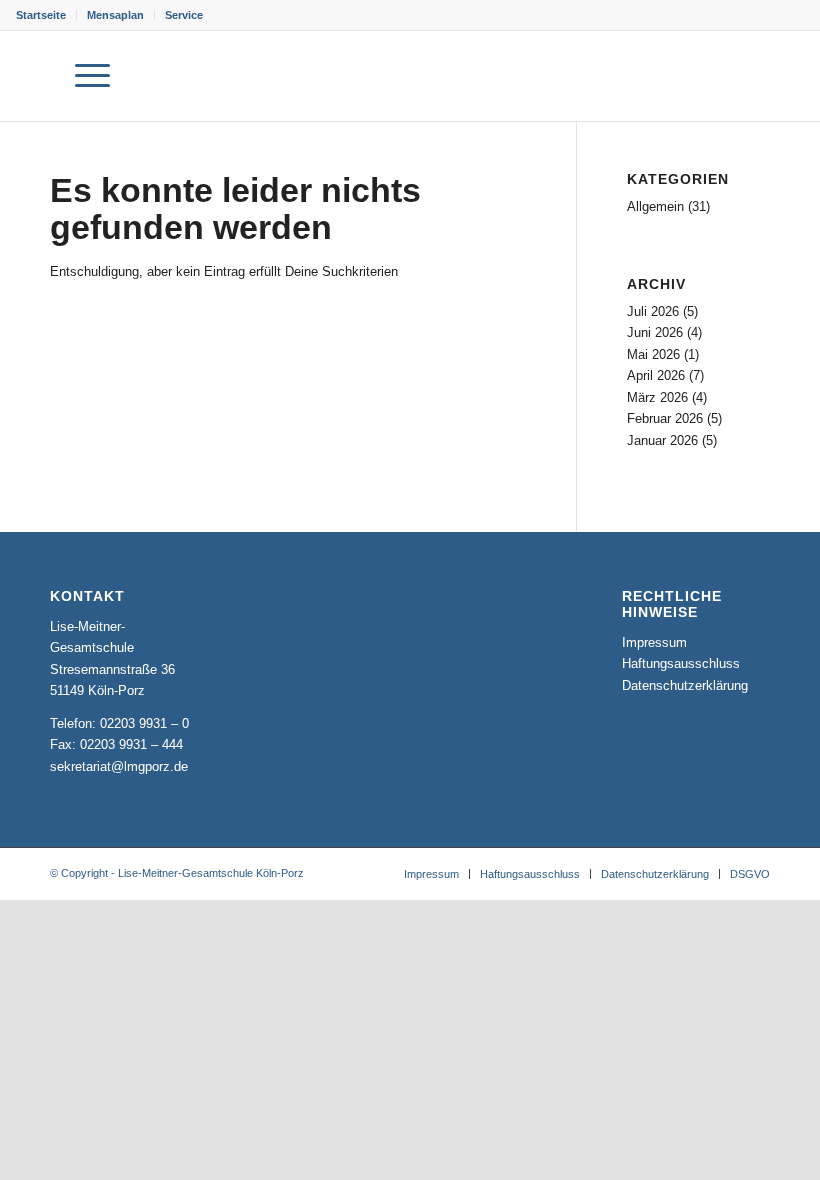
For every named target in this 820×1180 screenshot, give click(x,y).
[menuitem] (46, 15)
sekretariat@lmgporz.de (119, 766)
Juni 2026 (655, 332)
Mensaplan (115, 15)
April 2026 (656, 375)
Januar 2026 (662, 440)
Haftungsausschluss (681, 663)
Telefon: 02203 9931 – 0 (119, 723)
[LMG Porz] (706, 76)
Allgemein (655, 206)
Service (184, 15)
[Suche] (35, 76)
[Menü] (82, 76)
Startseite (41, 15)
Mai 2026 (653, 354)
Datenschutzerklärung (685, 685)
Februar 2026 (665, 418)
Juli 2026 (653, 311)
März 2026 (657, 397)
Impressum (654, 642)
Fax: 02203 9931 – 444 (116, 744)
